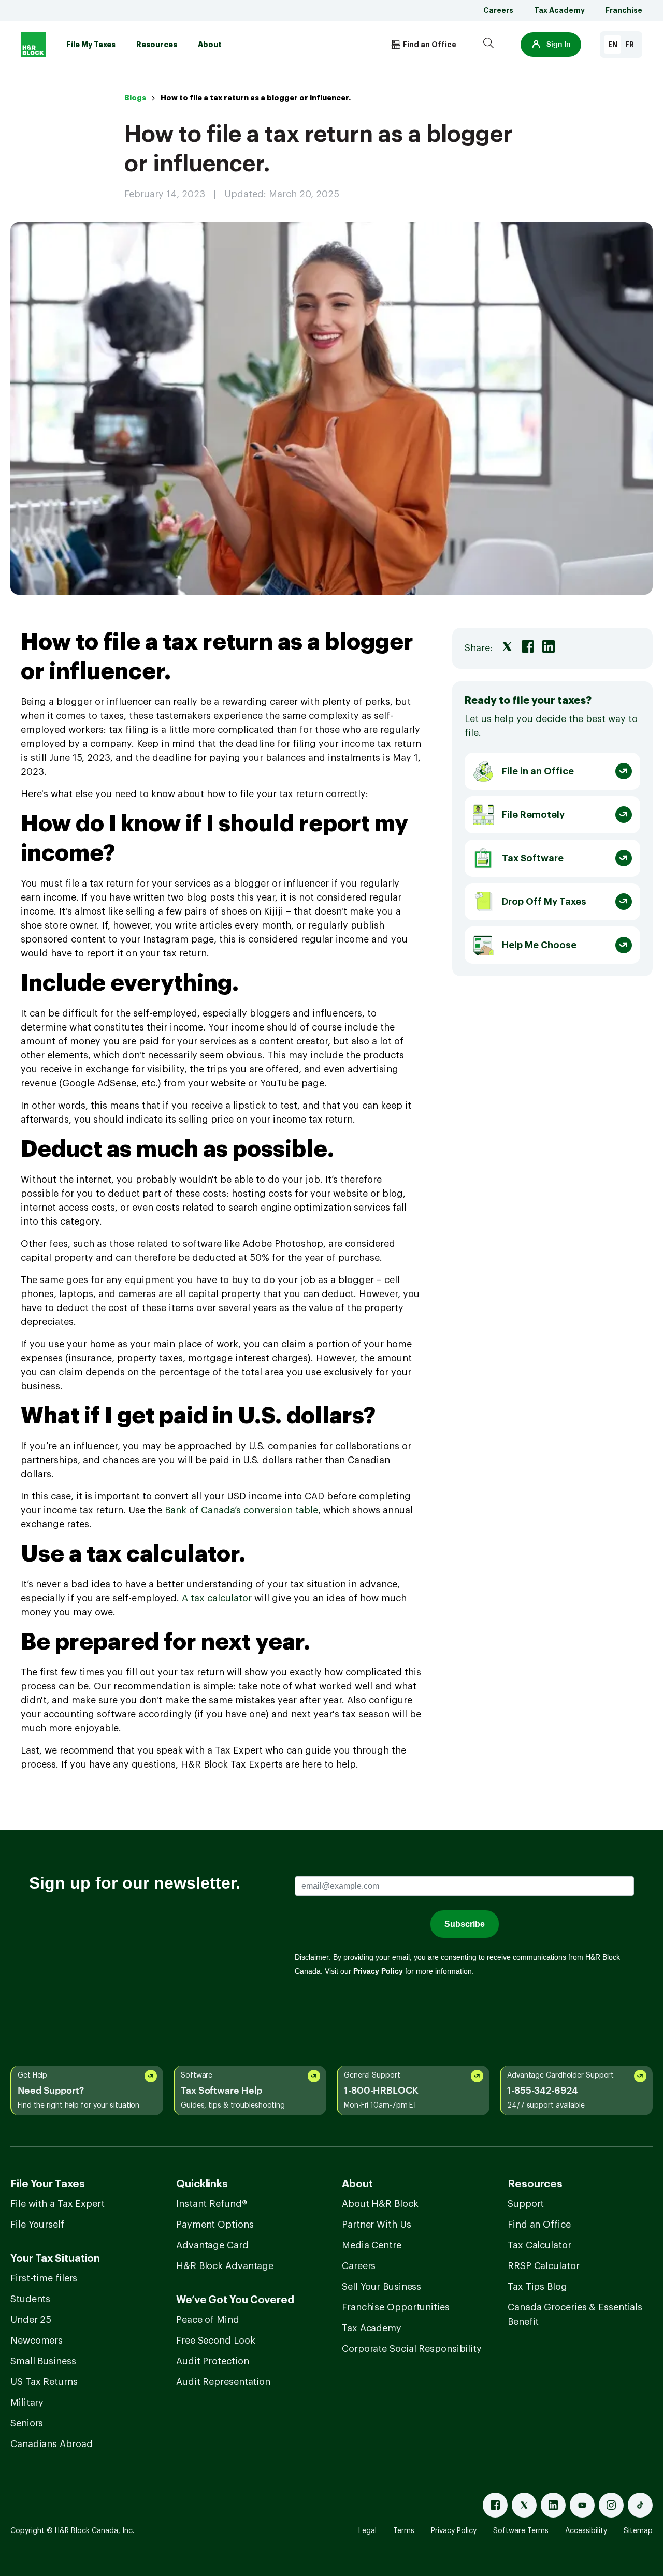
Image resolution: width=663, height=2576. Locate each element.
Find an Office (539, 2225)
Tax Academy (559, 10)
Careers (498, 10)
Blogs (135, 98)
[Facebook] (495, 2505)
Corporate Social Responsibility (412, 2349)
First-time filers (44, 2278)
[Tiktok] (640, 2505)
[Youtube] (582, 2505)
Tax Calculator (539, 2245)
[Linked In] (553, 2505)
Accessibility (586, 2531)
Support (526, 2204)
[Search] (488, 45)
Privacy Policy (454, 2531)
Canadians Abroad (51, 2444)
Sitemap (638, 2531)
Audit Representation (223, 2382)
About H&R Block (380, 2204)
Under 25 (31, 2320)
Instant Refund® (212, 2204)
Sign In (559, 45)
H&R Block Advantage (225, 2266)
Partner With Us (377, 2225)
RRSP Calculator (544, 2266)
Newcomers (37, 2341)
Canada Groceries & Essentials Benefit (575, 2315)
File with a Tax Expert (57, 2204)
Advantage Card (212, 2245)
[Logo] (33, 45)
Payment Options (215, 2225)
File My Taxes (91, 45)
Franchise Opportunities (396, 2307)
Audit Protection (212, 2361)
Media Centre (372, 2245)
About (210, 45)
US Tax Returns (44, 2382)
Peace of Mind (208, 2320)
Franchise (624, 10)
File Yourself (37, 2225)
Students (30, 2299)
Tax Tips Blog (537, 2287)
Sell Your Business (381, 2287)
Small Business (43, 2361)
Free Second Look (215, 2341)
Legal (367, 2531)
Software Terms (521, 2531)
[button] (551, 45)
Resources (157, 45)
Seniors (27, 2423)
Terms (404, 2531)
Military (27, 2403)
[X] (524, 2505)
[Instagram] (611, 2505)
